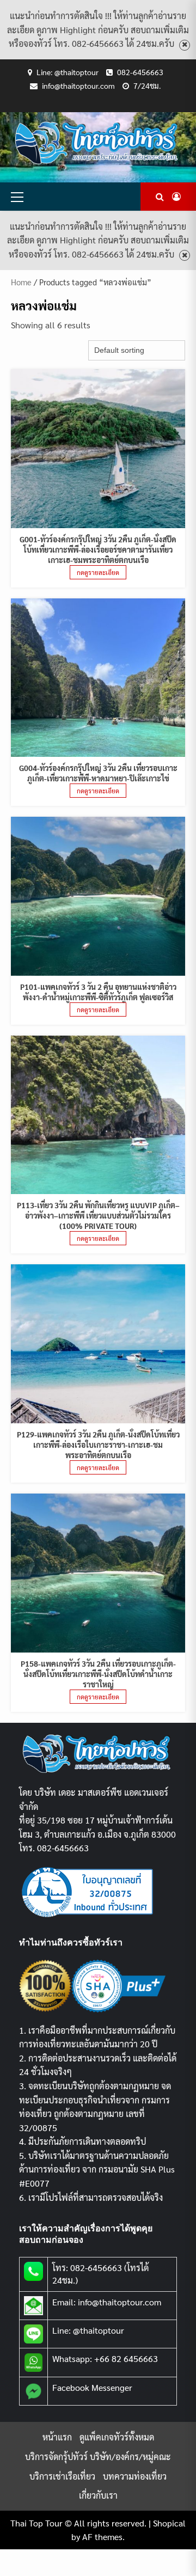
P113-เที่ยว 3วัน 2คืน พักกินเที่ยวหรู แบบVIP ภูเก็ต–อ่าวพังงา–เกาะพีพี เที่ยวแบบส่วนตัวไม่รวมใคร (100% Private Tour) (98, 1215)
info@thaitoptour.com (78, 85)
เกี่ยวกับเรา (98, 2495)
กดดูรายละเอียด (98, 572)
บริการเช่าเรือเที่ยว (62, 2476)
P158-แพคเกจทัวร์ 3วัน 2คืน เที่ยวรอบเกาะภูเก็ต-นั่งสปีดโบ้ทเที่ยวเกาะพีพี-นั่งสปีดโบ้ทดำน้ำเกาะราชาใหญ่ (98, 1674)
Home (21, 282)
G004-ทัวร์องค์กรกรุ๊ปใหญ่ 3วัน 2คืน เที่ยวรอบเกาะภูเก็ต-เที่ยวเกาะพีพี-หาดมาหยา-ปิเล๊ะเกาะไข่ (98, 773)
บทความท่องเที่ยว (135, 2476)
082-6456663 (140, 72)
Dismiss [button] (185, 45)
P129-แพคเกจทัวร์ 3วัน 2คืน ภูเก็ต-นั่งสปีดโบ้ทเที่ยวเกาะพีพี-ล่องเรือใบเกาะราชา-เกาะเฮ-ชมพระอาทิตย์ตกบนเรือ (98, 1445)
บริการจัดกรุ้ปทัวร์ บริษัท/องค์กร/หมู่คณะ (98, 2456)
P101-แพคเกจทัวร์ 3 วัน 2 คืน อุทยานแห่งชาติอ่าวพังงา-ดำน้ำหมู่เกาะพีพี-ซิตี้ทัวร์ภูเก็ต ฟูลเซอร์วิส (98, 992)
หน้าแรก (57, 2437)
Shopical (169, 2523)
